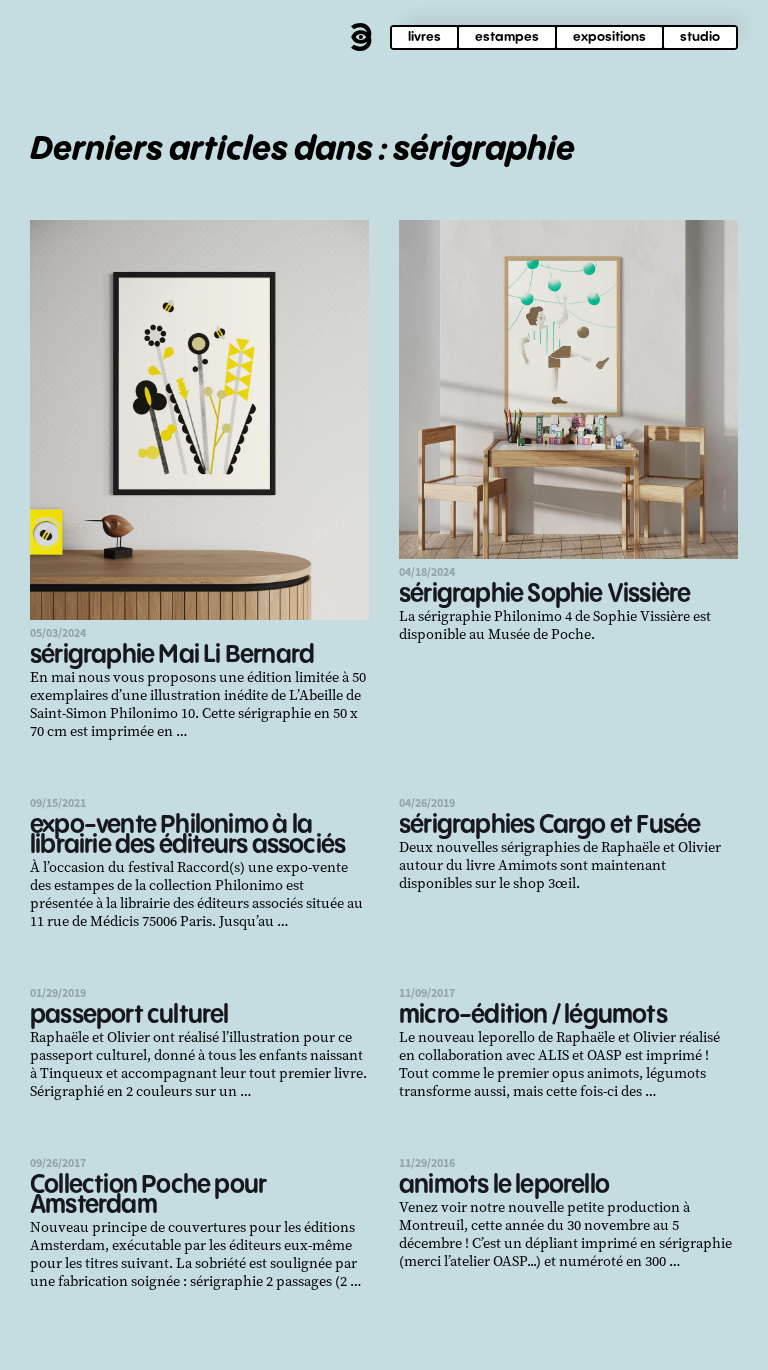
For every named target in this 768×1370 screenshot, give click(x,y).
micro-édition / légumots (533, 1015)
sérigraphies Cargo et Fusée (549, 825)
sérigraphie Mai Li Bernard (172, 655)
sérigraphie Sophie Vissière (544, 594)
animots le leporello (504, 1185)
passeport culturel (129, 1015)
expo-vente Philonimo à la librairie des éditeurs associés (187, 835)
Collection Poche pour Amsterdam (148, 1195)
